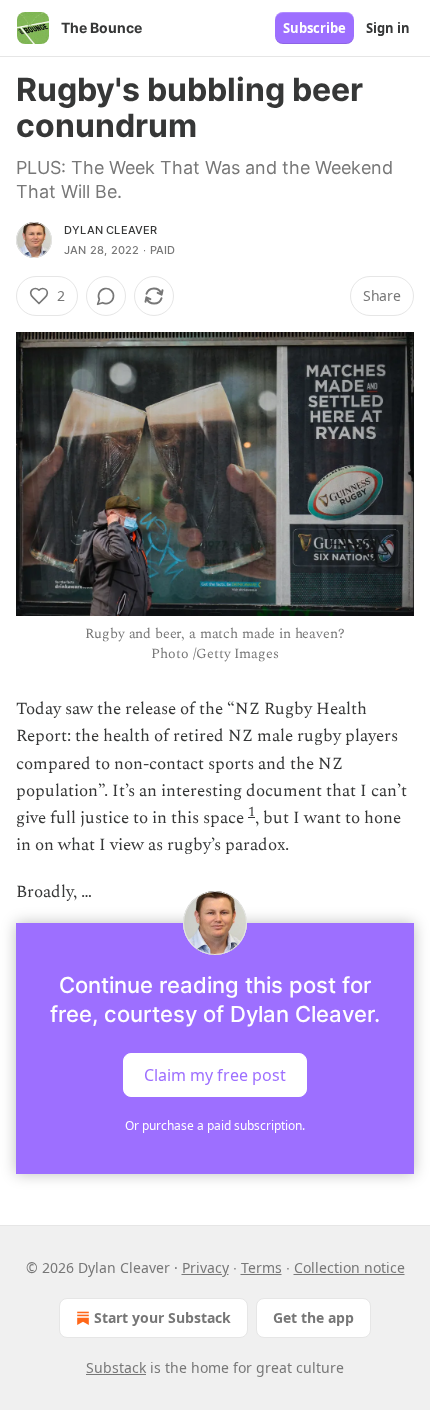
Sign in (388, 28)
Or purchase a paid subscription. (215, 1125)
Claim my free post (215, 1074)
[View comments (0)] (106, 296)
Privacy (205, 1267)
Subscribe (314, 28)
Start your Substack (162, 1317)
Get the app (313, 1317)
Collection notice (349, 1267)
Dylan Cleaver (111, 230)
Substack (116, 1367)
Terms (261, 1267)
